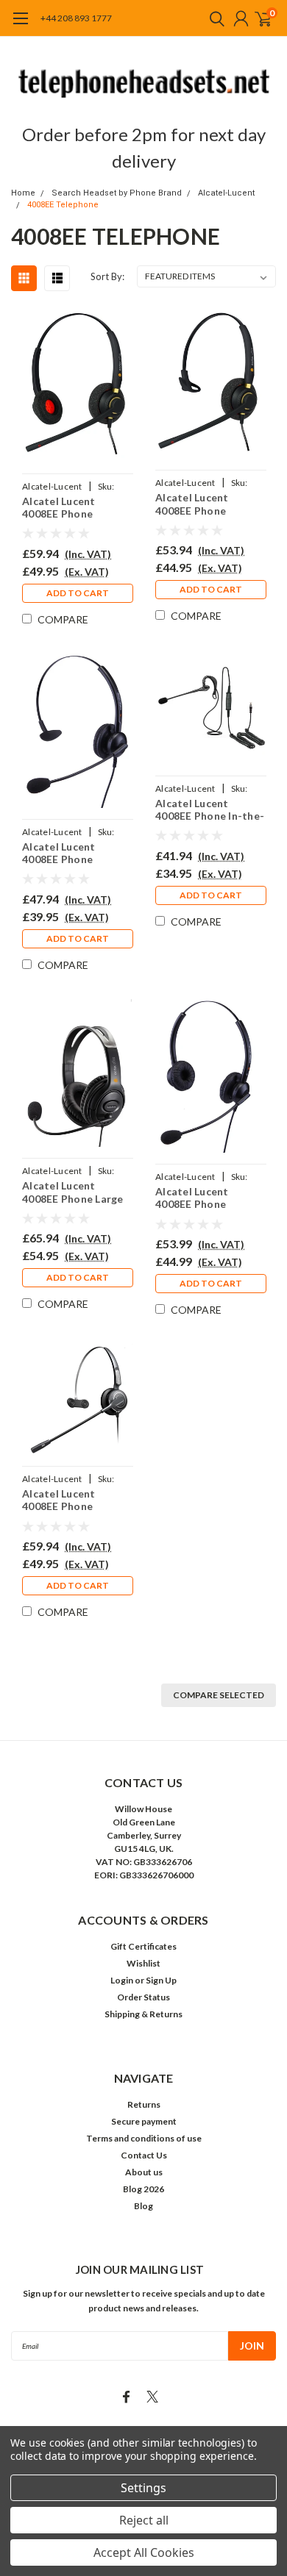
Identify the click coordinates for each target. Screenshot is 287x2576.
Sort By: (107, 276)
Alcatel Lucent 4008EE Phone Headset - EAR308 (68, 853)
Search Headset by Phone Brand (117, 193)
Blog (143, 2206)
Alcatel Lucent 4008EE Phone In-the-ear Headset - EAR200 (211, 810)
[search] (213, 18)
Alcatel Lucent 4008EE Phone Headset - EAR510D (72, 508)
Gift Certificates (143, 1946)
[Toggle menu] (20, 26)
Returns (144, 2104)
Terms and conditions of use (144, 2138)
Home (23, 193)
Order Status (143, 1997)
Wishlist (143, 1963)
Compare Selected (219, 1695)
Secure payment (144, 2121)
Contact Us (144, 2155)
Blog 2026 (143, 2189)
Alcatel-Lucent (226, 193)
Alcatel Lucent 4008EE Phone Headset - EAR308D (205, 1198)
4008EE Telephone (63, 205)
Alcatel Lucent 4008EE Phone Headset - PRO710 (69, 1500)
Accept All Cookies (144, 2552)
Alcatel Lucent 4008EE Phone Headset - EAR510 (201, 504)
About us (144, 2172)
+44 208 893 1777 (76, 18)
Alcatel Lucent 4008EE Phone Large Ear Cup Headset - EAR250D (73, 1192)
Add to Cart (78, 593)
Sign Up (161, 1980)
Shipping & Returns (143, 2014)
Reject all (144, 2520)
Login (122, 1980)
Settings (143, 2488)
